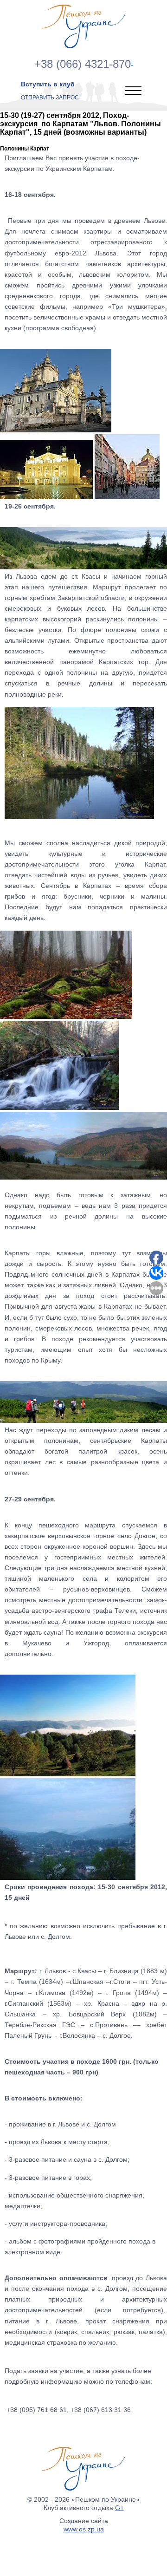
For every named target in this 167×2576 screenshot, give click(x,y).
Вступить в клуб (48, 84)
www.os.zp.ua (84, 2529)
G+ (119, 2508)
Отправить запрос (50, 98)
